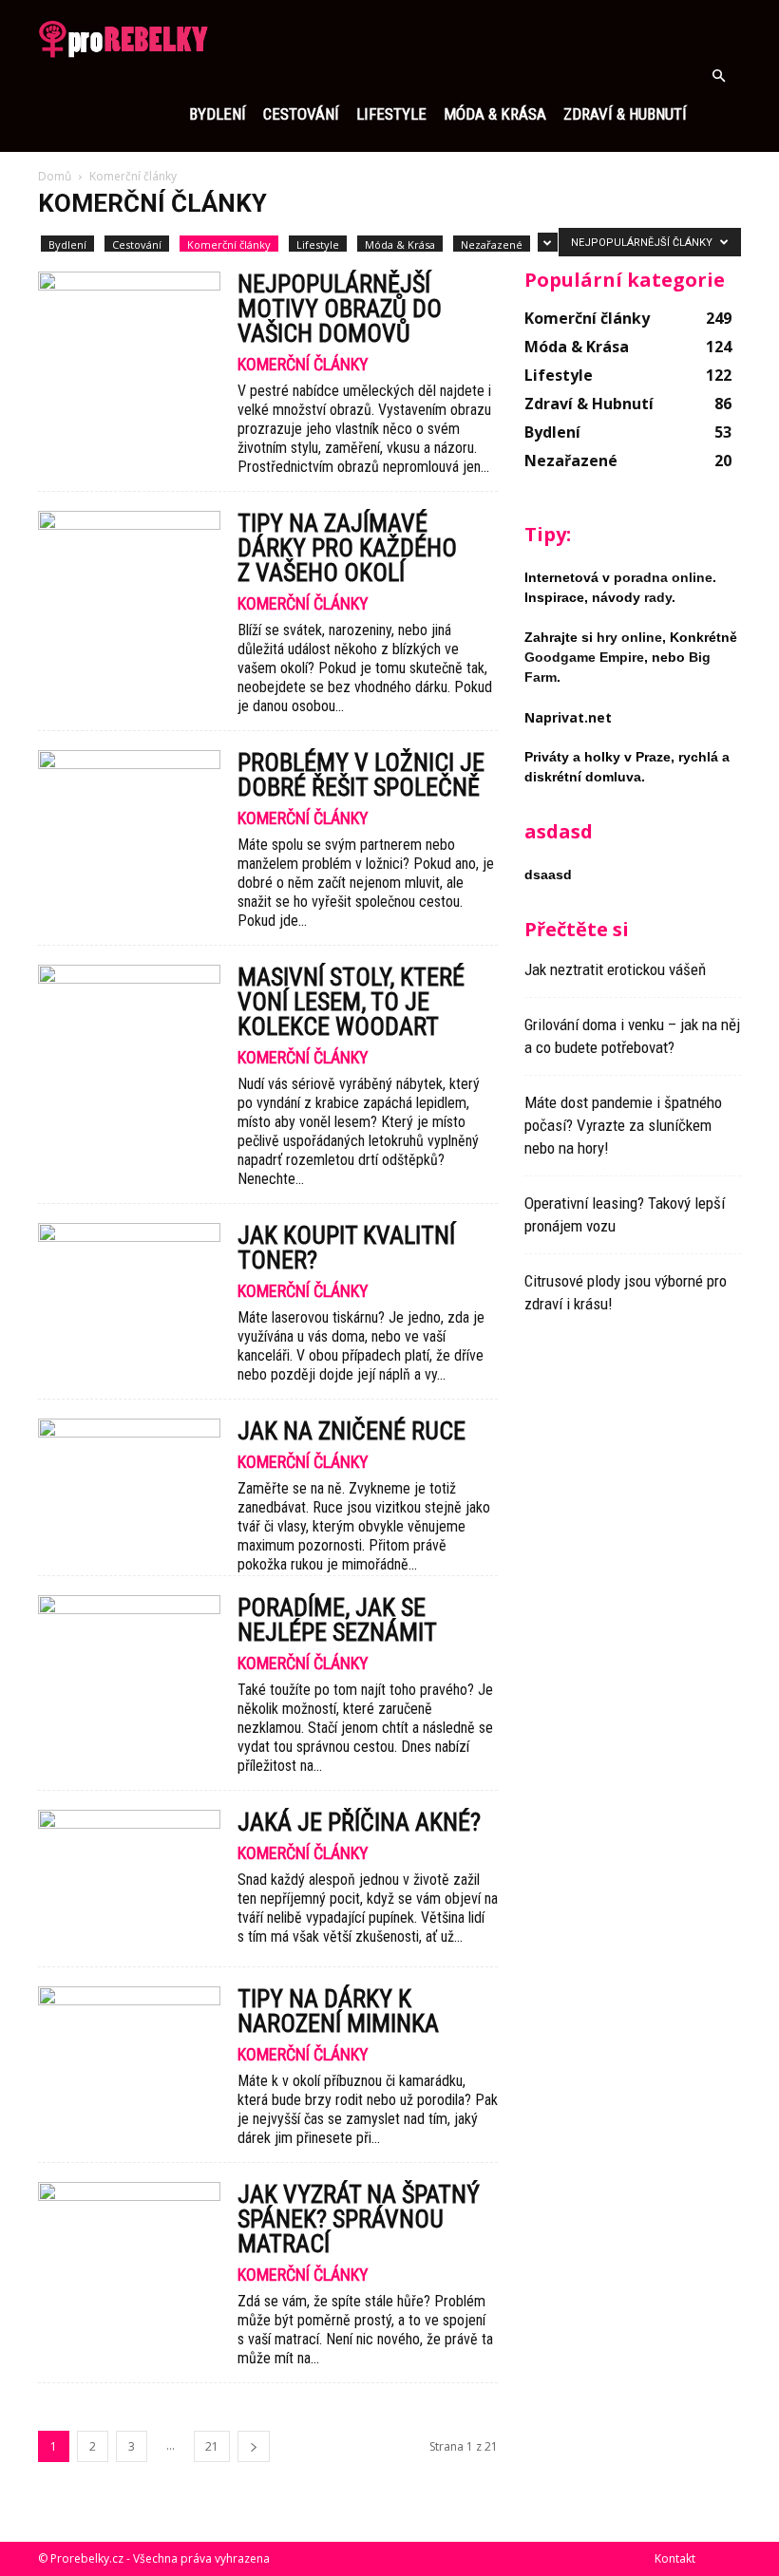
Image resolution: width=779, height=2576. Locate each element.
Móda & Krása (495, 114)
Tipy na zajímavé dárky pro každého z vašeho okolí (347, 548)
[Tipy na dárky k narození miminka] (129, 2052)
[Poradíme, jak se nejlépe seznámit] (129, 1661)
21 (212, 2446)
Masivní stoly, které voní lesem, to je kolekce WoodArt (351, 1002)
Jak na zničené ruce (351, 1431)
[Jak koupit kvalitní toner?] (129, 1289)
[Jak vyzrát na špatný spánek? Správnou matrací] (129, 2248)
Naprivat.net (568, 717)
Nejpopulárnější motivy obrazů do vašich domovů (340, 309)
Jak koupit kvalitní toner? (346, 1248)
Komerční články (229, 244)
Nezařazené (492, 244)
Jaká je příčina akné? (359, 1822)
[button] (718, 76)
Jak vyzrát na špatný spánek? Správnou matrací (359, 2219)
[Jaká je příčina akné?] (129, 1876)
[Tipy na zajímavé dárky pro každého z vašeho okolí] (129, 577)
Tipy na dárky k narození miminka (338, 2011)
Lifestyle (391, 114)
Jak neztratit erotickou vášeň (615, 969)
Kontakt (675, 2558)
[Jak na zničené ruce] (129, 1485)
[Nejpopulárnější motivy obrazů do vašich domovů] (129, 338)
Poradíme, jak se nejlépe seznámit (337, 1620)
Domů (55, 176)
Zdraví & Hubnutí (625, 114)
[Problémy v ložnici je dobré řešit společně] (129, 816)
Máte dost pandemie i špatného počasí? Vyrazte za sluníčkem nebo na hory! (623, 1125)
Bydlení (218, 114)
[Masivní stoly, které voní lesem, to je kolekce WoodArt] (129, 1031)
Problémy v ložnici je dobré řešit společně (361, 775)
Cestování (301, 114)
